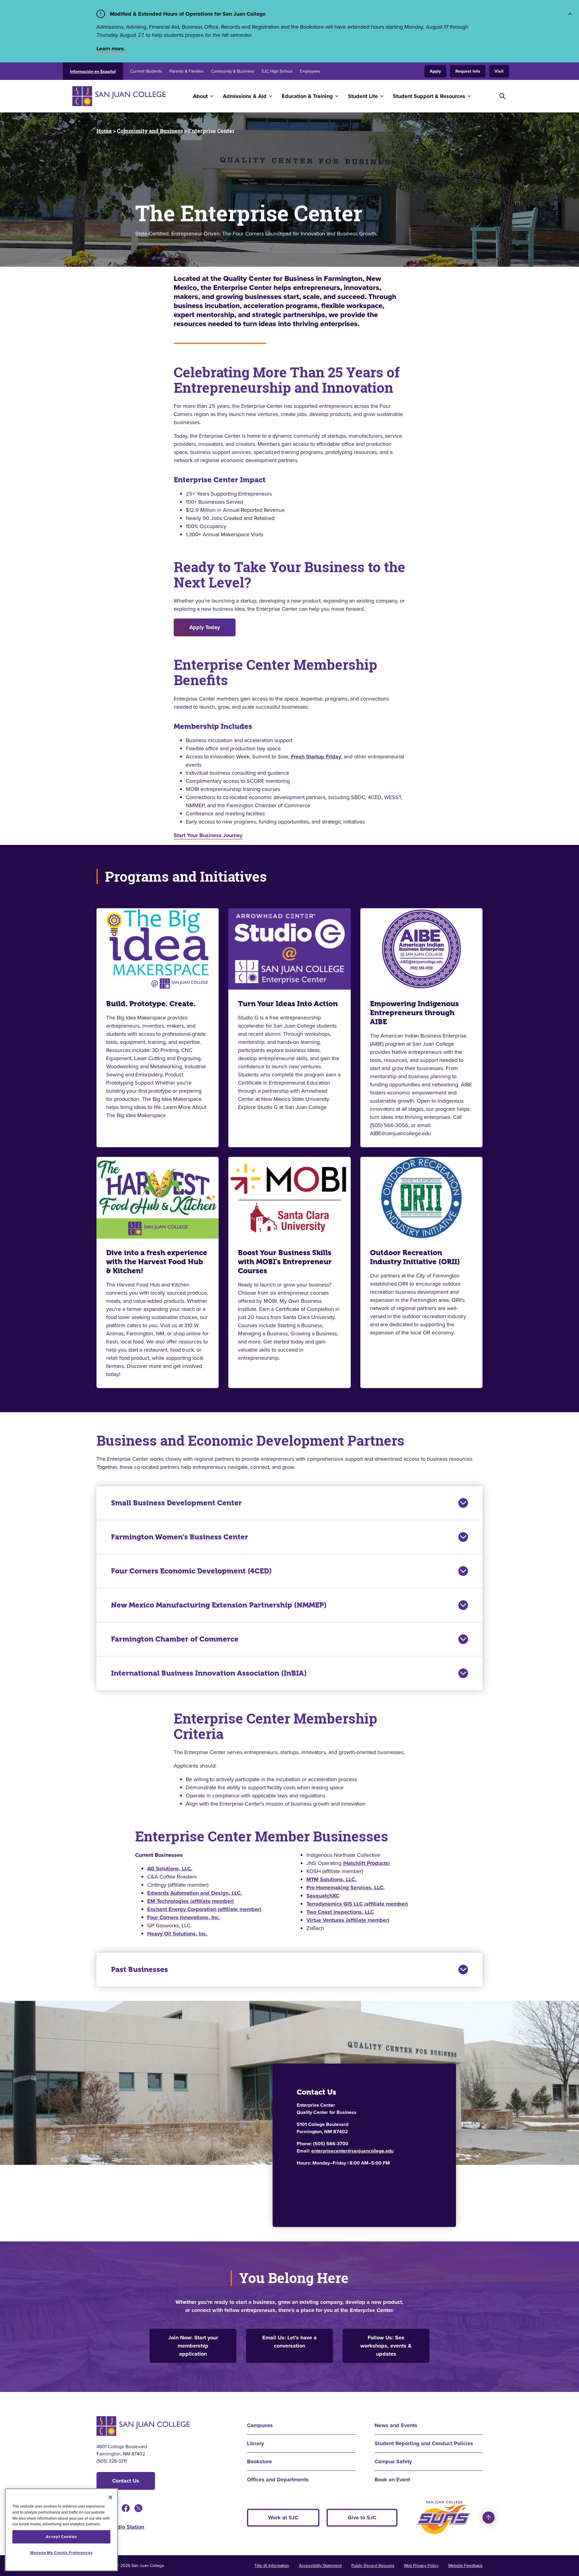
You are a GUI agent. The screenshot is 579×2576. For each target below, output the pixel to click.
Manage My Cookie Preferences (61, 2553)
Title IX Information (272, 2566)
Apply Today (205, 627)
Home (104, 131)
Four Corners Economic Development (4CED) (191, 1571)
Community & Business (233, 71)
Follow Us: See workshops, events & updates (386, 2346)
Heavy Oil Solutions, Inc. (177, 1934)
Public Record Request (373, 2566)
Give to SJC (362, 2518)
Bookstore (259, 2461)
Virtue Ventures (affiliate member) (348, 1920)
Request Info (468, 71)
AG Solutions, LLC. (170, 1869)
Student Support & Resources (429, 96)
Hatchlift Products (366, 1863)
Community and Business (150, 131)
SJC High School (277, 71)
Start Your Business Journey (208, 835)
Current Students (146, 71)
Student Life (363, 96)
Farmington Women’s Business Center (180, 1537)
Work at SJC (283, 2518)
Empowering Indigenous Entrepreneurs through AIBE (414, 1013)
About (200, 96)
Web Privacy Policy (421, 2566)
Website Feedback (465, 2566)
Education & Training (307, 96)
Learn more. (111, 49)
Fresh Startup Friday (316, 757)
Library (255, 2443)
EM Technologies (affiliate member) (190, 1901)
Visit (499, 71)
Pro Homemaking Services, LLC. (346, 1888)
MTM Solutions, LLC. (331, 1879)
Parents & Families (187, 71)
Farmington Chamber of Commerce (175, 1639)
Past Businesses (139, 1970)
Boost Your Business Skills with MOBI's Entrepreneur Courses (285, 1262)
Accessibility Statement (320, 2566)
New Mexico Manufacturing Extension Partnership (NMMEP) (219, 1605)
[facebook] (126, 2508)
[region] (61, 2530)
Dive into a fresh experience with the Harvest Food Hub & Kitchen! (157, 1262)
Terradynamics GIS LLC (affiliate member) (357, 1904)
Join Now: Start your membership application (193, 2346)
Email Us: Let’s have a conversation (289, 2342)
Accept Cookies (61, 2537)
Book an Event (392, 2480)
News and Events (396, 2425)
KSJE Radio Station (120, 2527)
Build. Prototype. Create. (151, 1004)
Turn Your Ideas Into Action (288, 1004)
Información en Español (93, 72)
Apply (435, 71)
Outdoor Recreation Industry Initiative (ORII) (415, 1257)
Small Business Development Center (176, 1503)
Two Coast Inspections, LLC (340, 1912)
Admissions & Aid (245, 96)
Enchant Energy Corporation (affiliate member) (204, 1909)
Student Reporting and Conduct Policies (424, 2443)
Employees (310, 71)
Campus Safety (393, 2461)
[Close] (110, 2497)
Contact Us (126, 2481)
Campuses (260, 2425)
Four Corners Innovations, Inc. (184, 1917)
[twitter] (138, 2508)
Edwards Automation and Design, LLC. (195, 1893)
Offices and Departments (278, 2480)
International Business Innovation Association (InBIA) (209, 1673)
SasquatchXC (323, 1896)
